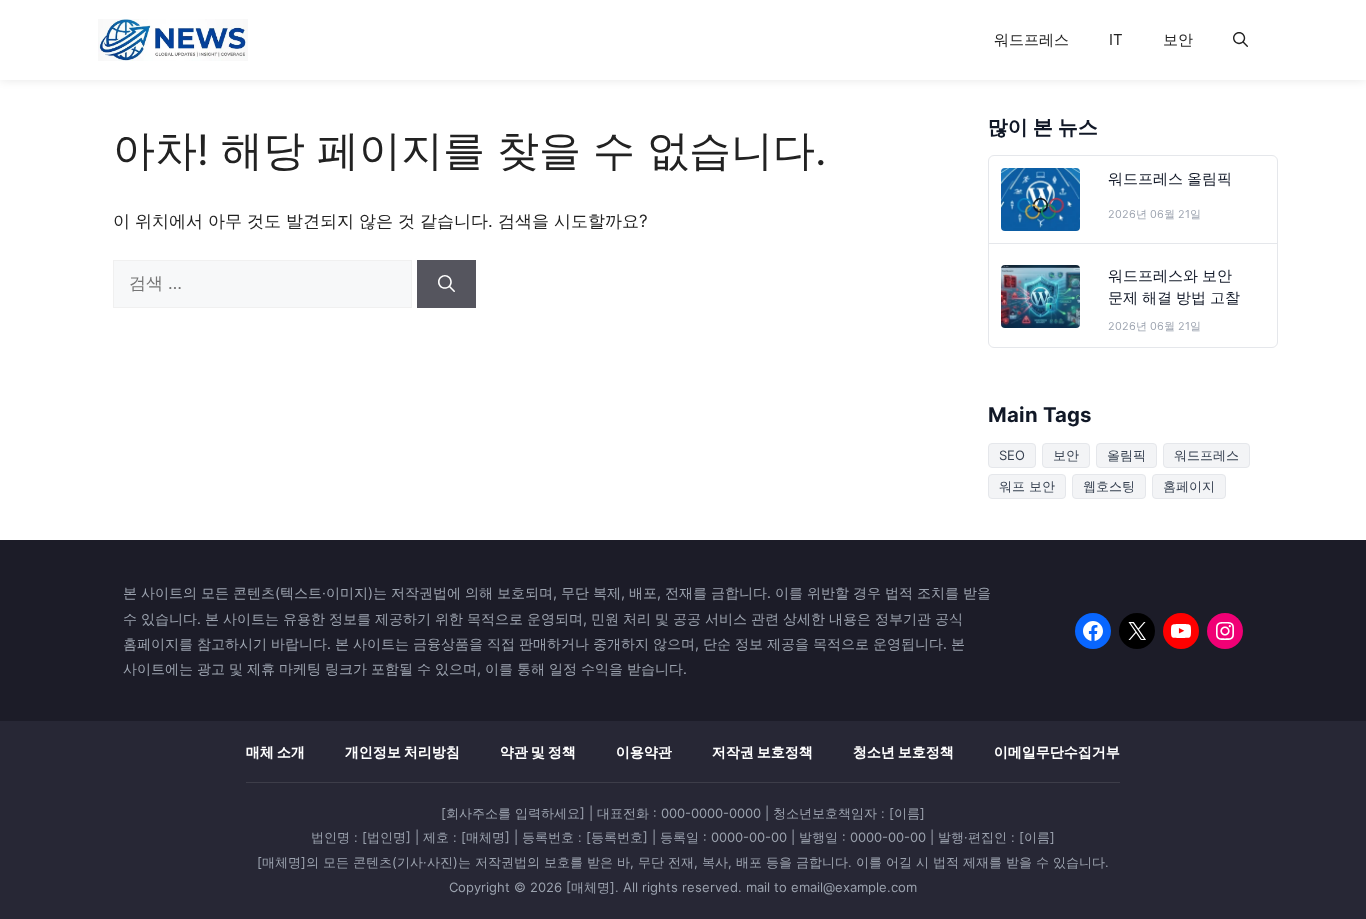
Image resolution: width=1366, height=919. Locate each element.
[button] (1240, 40)
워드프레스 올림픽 (1170, 179)
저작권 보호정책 (762, 751)
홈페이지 (1189, 486)
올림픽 (1126, 455)
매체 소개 (275, 751)
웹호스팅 (1109, 486)
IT (1116, 39)
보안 (1178, 39)
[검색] (446, 284)
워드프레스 (1031, 39)
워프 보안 (1027, 486)
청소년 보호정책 (903, 751)
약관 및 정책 (538, 751)
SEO (1012, 455)
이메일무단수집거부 (1057, 751)
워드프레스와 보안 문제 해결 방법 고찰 (1174, 287)
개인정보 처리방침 (402, 751)
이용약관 (644, 751)
